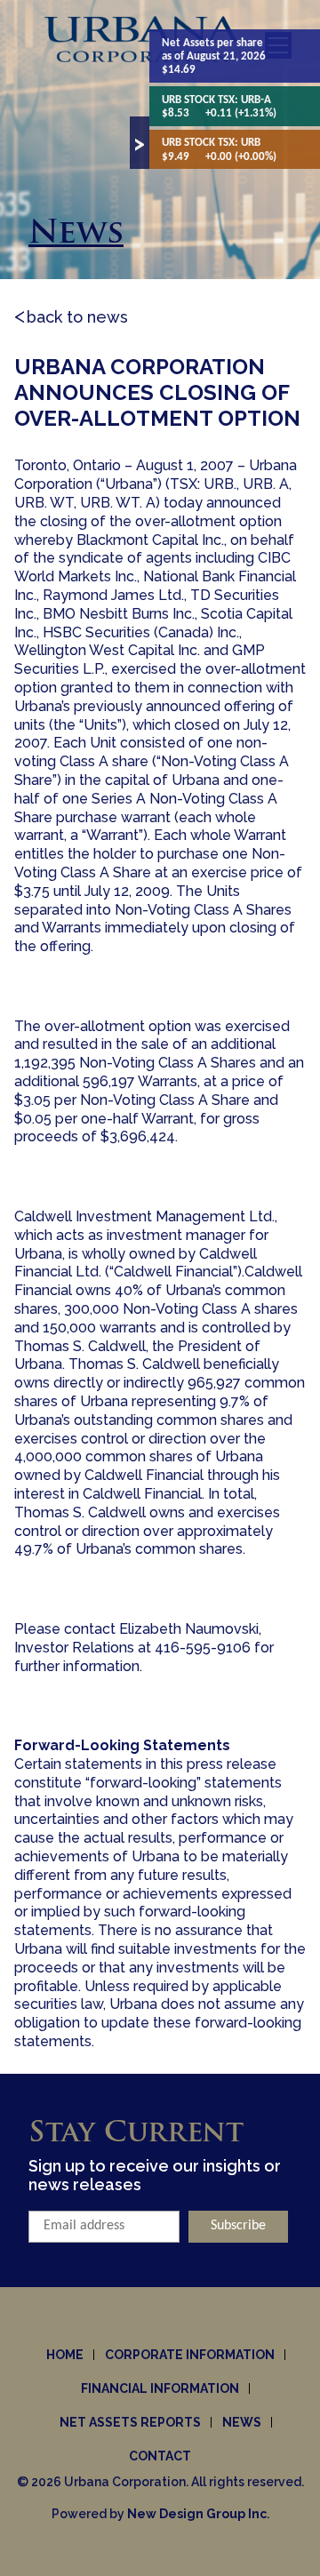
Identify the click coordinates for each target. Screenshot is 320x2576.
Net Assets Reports (130, 2422)
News (242, 2422)
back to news (77, 317)
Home (65, 2355)
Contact (160, 2456)
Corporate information (190, 2355)
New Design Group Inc (197, 2514)
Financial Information (160, 2388)
